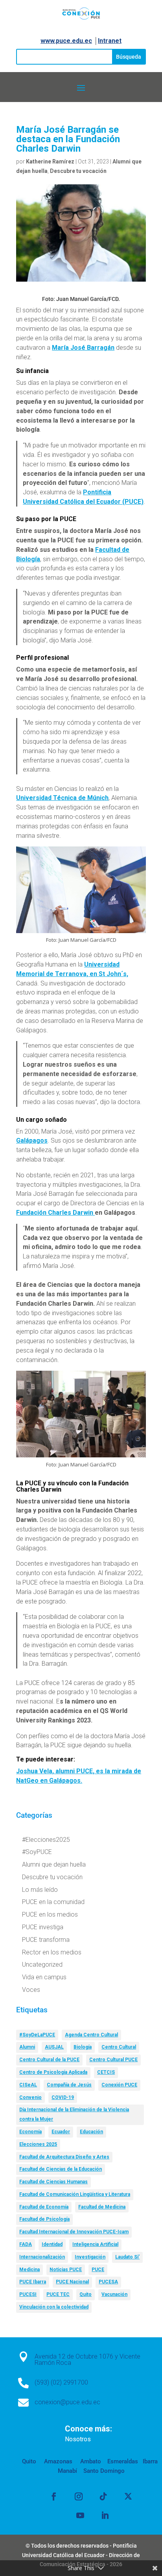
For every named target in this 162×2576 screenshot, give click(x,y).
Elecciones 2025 (38, 2144)
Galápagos (32, 1140)
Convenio (30, 2097)
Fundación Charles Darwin (55, 1213)
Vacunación (114, 2294)
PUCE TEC (58, 2294)
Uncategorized (42, 1964)
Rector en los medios (52, 1952)
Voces (31, 1990)
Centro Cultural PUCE (113, 2060)
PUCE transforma (46, 1940)
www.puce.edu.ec (66, 41)
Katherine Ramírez (50, 161)
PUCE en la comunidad (53, 1902)
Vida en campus (44, 1977)
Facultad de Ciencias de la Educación (61, 2169)
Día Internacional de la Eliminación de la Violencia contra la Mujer (74, 2114)
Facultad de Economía (44, 2207)
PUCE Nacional (72, 2282)
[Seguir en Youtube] (80, 2515)
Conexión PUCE (119, 2085)
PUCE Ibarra (33, 2282)
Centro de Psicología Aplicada (53, 2072)
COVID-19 (63, 2097)
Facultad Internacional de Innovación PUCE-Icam (74, 2232)
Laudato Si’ (127, 2257)
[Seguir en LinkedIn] (105, 2515)
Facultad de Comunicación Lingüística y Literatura (75, 2194)
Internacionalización (42, 2257)
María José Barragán (83, 348)
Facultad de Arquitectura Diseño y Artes (64, 2157)
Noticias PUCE (66, 2270)
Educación (91, 2132)
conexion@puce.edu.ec (67, 2402)
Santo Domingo (104, 2471)
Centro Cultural (119, 2047)
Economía (30, 2132)
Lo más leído (40, 1890)
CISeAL (28, 2085)
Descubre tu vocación (78, 171)
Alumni (27, 2047)
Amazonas (57, 2461)
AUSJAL (54, 2047)
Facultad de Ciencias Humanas (53, 2182)
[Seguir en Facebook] (54, 2496)
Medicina (29, 2270)
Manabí (67, 2471)
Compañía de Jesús (69, 2085)
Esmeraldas (123, 2461)
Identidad (52, 2244)
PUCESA (108, 2282)
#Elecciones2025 (46, 1840)
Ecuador (61, 2132)
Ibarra (149, 2461)
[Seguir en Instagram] (79, 2496)
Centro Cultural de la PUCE (49, 2060)
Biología (83, 2047)
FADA (26, 2244)
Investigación (90, 2257)
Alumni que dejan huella (54, 1864)
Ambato (90, 2461)
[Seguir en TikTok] (103, 2496)
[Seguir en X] (128, 2496)
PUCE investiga (43, 1927)
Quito (86, 2294)
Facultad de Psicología (44, 2219)
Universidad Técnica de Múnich (62, 798)
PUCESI (28, 2294)
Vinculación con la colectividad (54, 2307)
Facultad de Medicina (102, 2207)
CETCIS (106, 2072)
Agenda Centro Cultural (91, 2035)
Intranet (110, 41)
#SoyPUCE (37, 1852)
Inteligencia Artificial (95, 2244)
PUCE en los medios (50, 1914)
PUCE (98, 2270)
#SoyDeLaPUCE (37, 2035)
